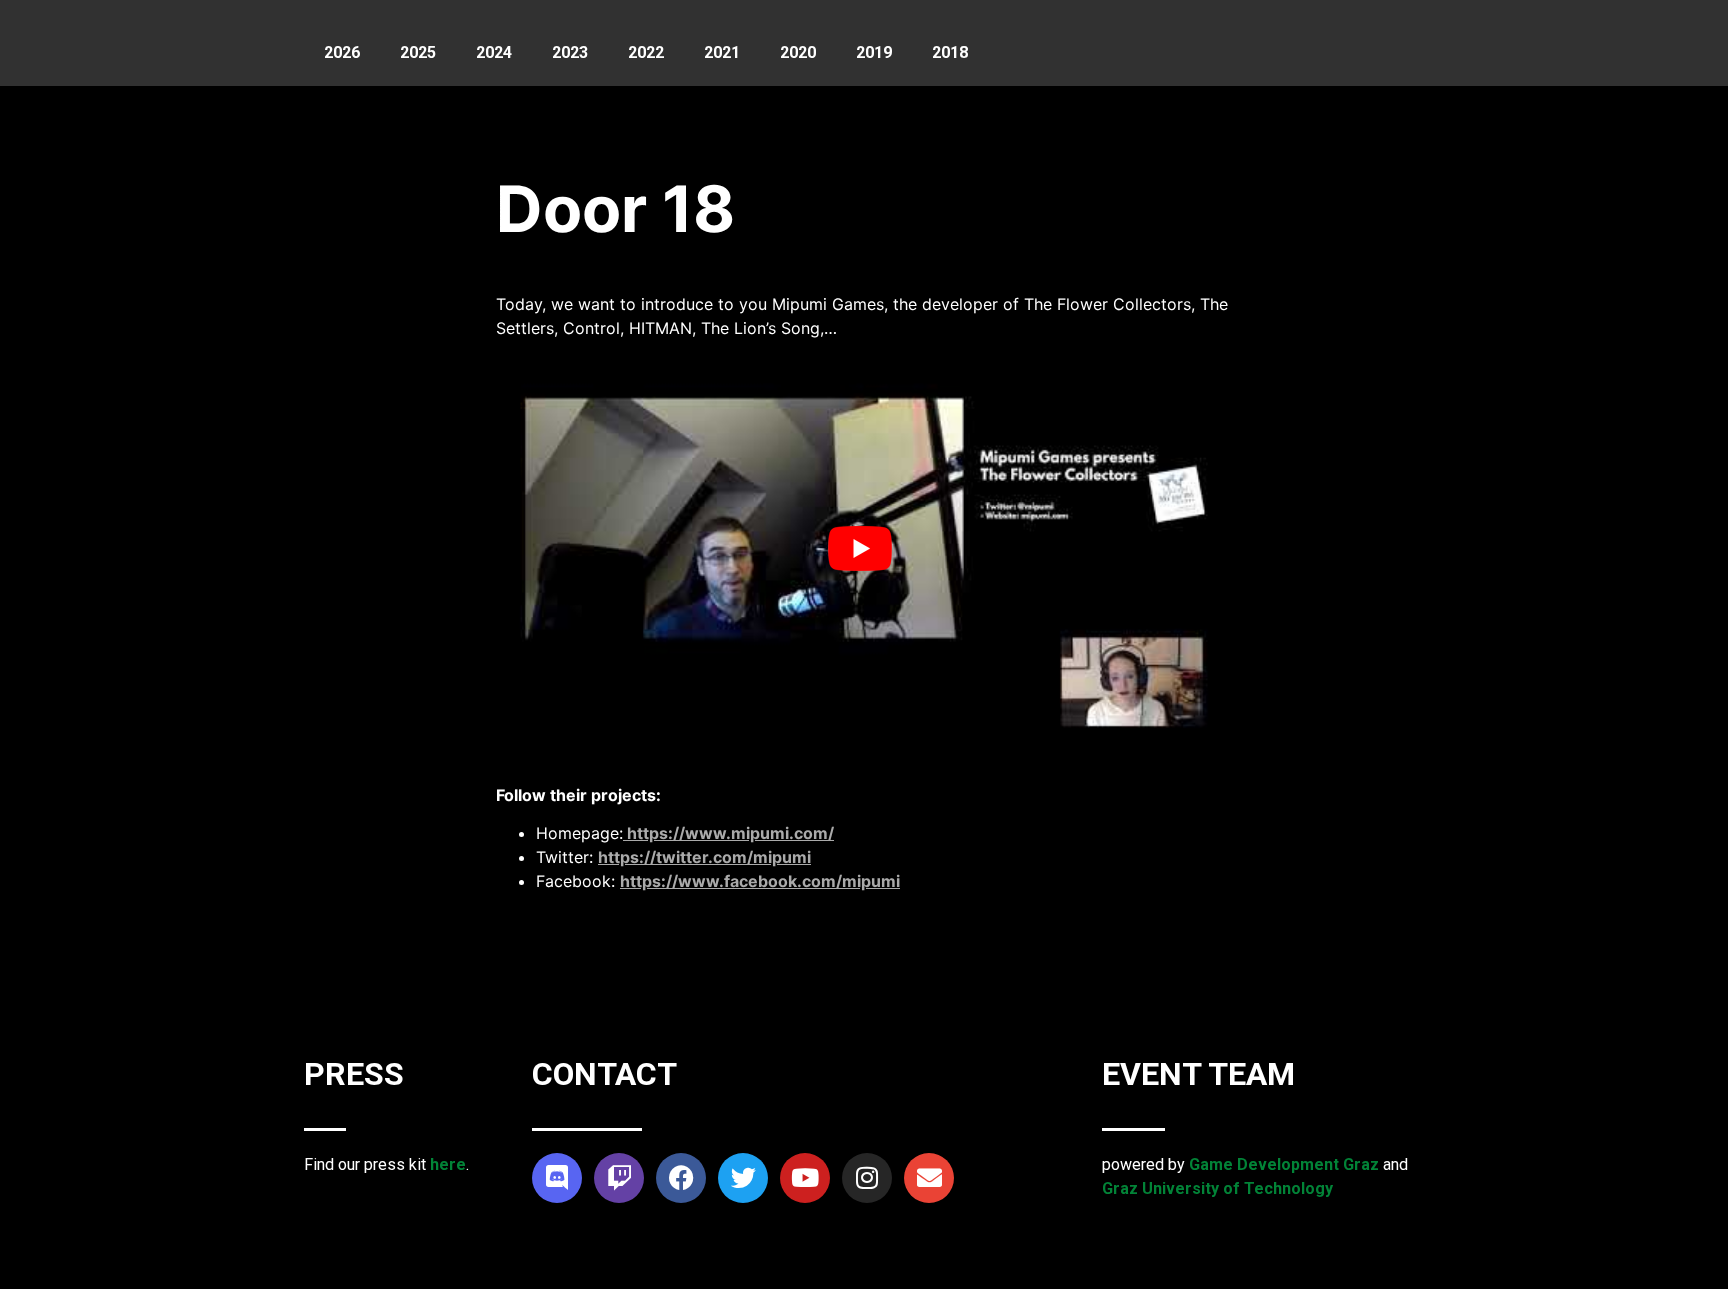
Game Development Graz (1284, 1164)
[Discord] (557, 1178)
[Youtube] (805, 1178)
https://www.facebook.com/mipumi (760, 881)
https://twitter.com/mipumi (704, 857)
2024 (494, 52)
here (448, 1164)
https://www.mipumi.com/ (728, 833)
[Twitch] (619, 1178)
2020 (798, 52)
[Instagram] (867, 1178)
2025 (418, 52)
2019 (874, 52)
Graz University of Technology (1217, 1188)
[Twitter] (743, 1178)
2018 (950, 52)
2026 (342, 52)
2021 (722, 52)
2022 (646, 52)
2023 (570, 52)
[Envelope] (929, 1178)
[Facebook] (681, 1178)
